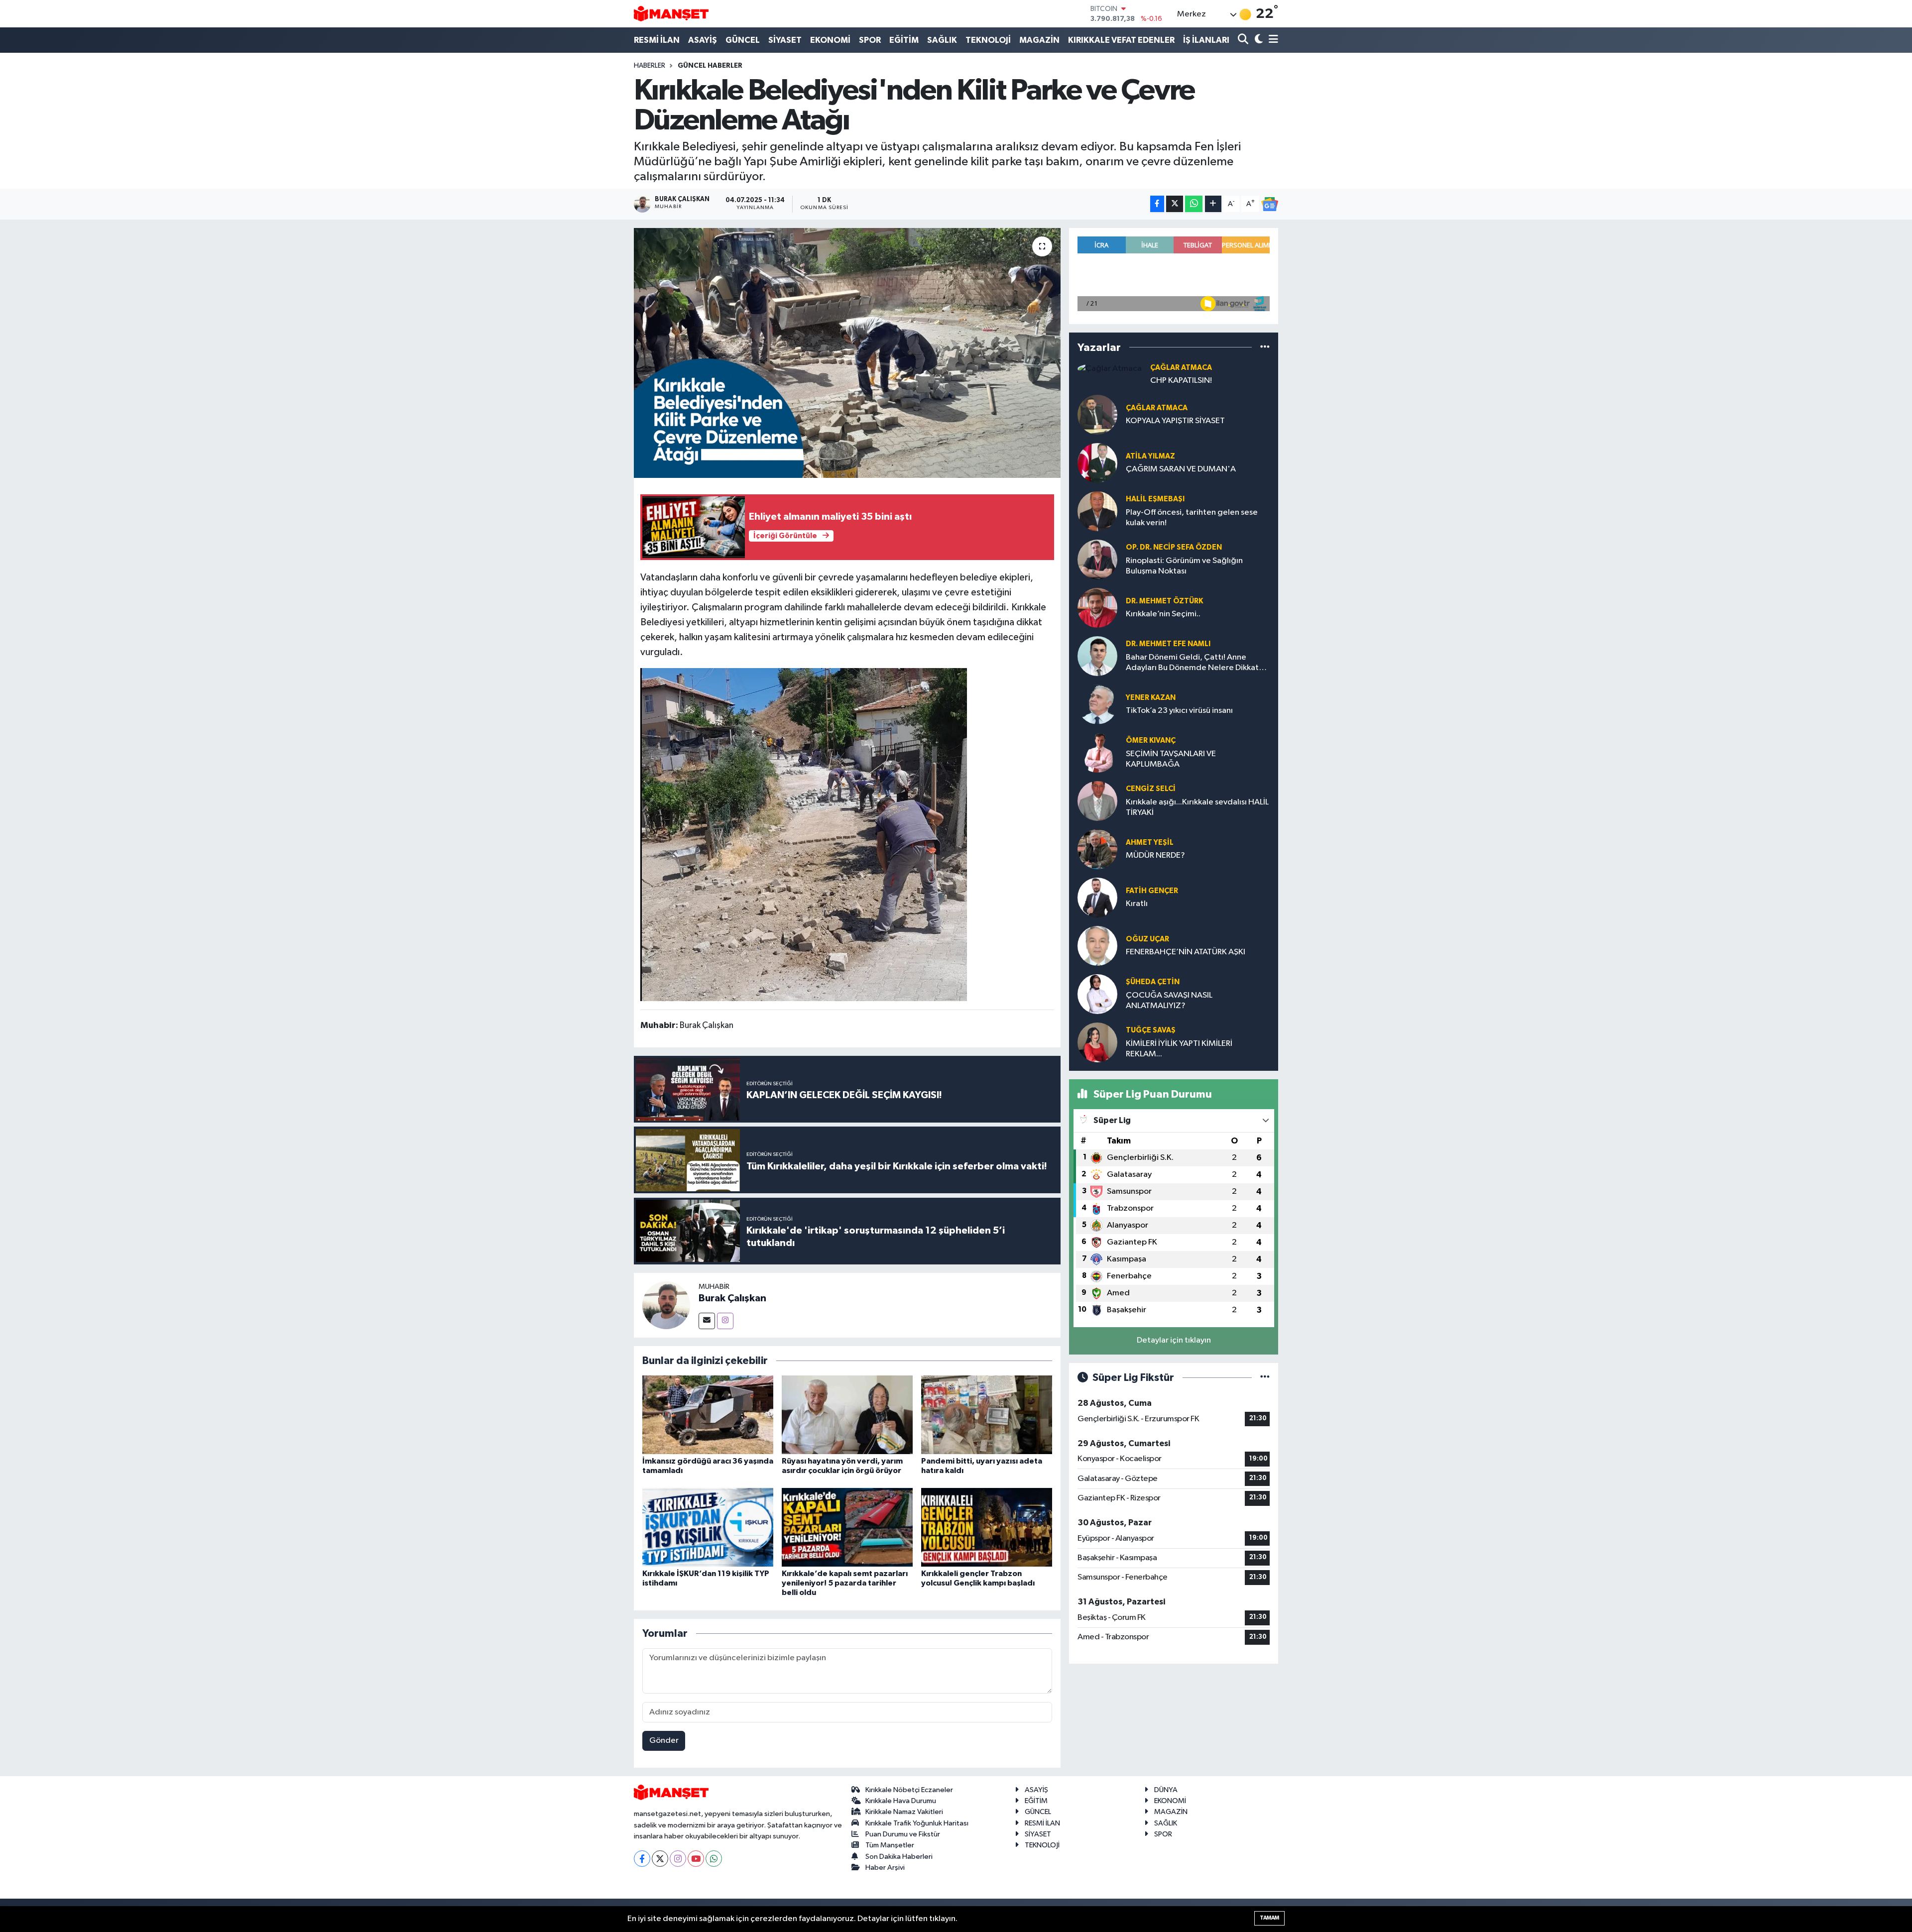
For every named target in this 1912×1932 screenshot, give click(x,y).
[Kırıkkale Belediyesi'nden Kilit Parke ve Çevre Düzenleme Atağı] (847, 353)
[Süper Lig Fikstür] (1265, 1378)
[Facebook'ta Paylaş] (1157, 204)
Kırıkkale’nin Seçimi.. (1163, 614)
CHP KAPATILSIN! (1181, 381)
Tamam (1269, 1918)
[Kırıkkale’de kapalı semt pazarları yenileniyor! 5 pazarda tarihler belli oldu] (847, 1527)
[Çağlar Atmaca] (1110, 369)
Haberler (650, 66)
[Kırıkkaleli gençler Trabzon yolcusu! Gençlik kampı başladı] (987, 1527)
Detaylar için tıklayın (1174, 1340)
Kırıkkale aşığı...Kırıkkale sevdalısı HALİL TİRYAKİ (1197, 807)
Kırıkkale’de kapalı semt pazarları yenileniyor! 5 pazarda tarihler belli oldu (845, 1583)
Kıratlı (1137, 904)
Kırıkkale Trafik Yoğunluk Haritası (917, 1823)
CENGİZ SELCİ (1151, 789)
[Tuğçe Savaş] (1097, 1042)
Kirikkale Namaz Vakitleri (904, 1812)
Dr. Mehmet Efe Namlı (1168, 644)
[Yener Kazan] (1097, 704)
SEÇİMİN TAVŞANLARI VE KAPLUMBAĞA (1171, 759)
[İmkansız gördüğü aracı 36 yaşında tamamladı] (708, 1415)
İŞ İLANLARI (1206, 40)
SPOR (870, 40)
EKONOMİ (830, 40)
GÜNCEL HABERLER (710, 66)
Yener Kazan (1151, 698)
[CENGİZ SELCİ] (1097, 801)
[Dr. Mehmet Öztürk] (1097, 608)
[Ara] (1244, 40)
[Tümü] (1265, 347)
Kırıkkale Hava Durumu (901, 1801)
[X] (660, 1859)
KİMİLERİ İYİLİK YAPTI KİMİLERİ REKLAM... (1179, 1049)
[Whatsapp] (714, 1859)
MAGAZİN (1039, 40)
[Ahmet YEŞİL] (1097, 849)
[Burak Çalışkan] (666, 1305)
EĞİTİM (904, 40)
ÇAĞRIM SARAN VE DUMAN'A (1181, 469)
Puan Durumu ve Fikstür (903, 1834)
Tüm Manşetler (890, 1845)
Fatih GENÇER (1152, 891)
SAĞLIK (942, 40)
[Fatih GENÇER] (1097, 897)
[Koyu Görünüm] (1257, 40)
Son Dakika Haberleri (899, 1857)
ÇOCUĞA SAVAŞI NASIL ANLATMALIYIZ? (1169, 1001)
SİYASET (785, 40)
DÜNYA (1166, 1790)
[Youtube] (696, 1859)
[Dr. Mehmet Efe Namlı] (1097, 656)
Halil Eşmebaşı (1155, 499)
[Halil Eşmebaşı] (1097, 511)
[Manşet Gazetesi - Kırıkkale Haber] (671, 14)
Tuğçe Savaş (1151, 1030)
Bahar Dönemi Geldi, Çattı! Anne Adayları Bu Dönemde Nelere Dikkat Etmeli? (1192, 663)
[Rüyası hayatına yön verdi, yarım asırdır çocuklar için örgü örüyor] (847, 1415)
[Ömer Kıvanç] (1097, 752)
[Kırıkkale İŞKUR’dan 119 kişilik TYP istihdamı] (708, 1527)
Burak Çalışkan (732, 1298)
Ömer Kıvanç (1151, 740)
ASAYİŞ (703, 40)
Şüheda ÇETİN (1153, 982)
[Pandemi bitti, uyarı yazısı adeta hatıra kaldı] (987, 1415)
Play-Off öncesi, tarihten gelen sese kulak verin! (1192, 518)
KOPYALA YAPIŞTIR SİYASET (1175, 421)
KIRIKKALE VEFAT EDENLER (1121, 40)
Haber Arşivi (885, 1868)
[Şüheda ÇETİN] (1097, 994)
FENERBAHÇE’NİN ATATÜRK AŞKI (1186, 952)
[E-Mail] (707, 1321)
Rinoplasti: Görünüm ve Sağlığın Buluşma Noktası (1184, 566)
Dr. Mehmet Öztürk (1164, 601)
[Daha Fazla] (1213, 204)
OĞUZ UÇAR (1147, 939)
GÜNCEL (743, 40)
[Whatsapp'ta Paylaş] (1194, 204)
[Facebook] (642, 1859)
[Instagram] (725, 1321)
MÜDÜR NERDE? (1155, 855)
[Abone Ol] (1270, 204)
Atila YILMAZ (1150, 456)
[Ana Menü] (1272, 40)
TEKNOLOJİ (988, 40)
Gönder (664, 1741)
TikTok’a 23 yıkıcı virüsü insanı (1179, 711)
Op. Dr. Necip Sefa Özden (1174, 547)
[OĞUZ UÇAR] (1097, 946)
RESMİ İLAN (657, 40)
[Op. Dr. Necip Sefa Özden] (1097, 559)
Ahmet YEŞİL (1150, 843)
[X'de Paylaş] (1175, 204)
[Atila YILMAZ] (1097, 463)
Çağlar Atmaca (1181, 368)
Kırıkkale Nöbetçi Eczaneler (909, 1790)
